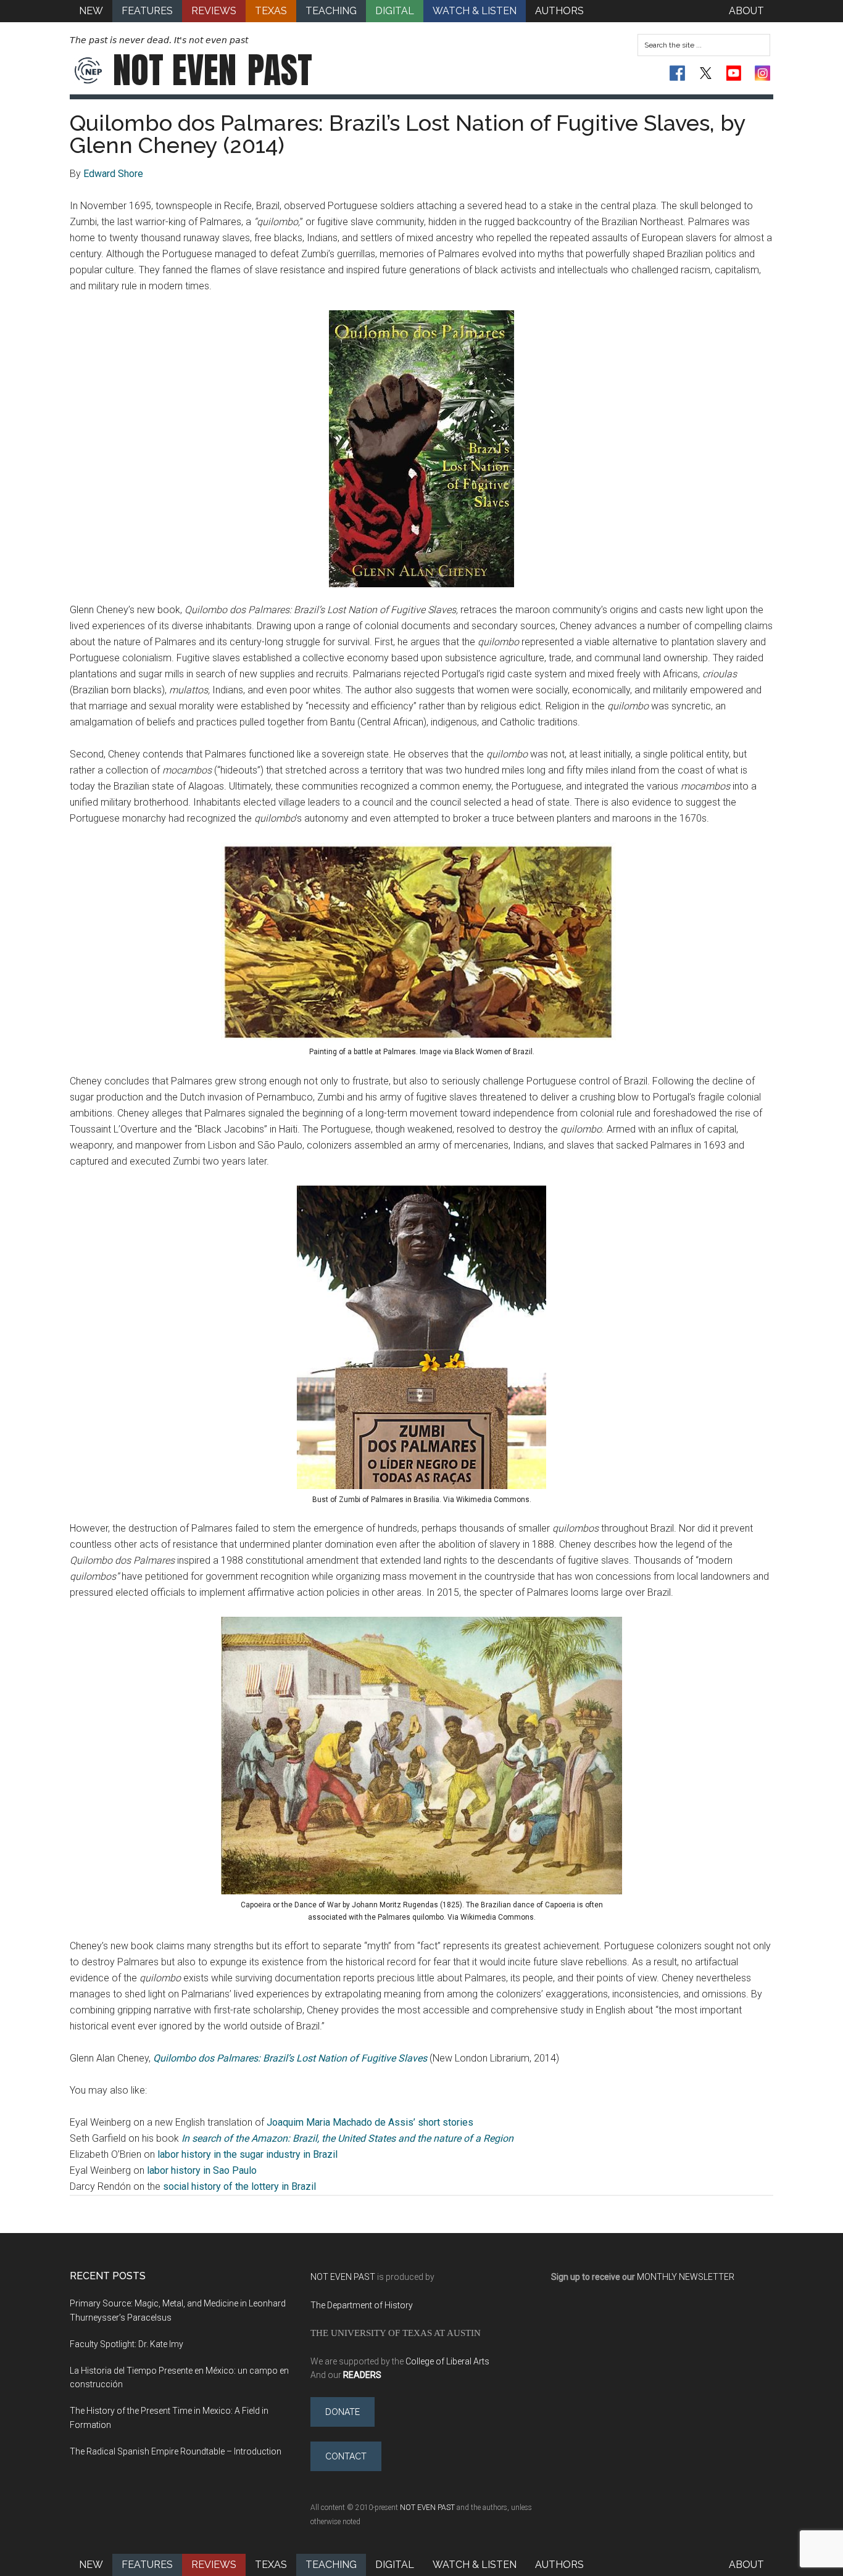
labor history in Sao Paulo (202, 2170)
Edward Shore (113, 174)
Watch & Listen (475, 2565)
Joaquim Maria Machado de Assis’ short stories (370, 2122)
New (91, 2565)
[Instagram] (762, 73)
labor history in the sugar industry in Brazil (247, 2154)
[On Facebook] (677, 73)
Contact (346, 2456)
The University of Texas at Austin (396, 2333)
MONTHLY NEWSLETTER (686, 2277)
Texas (271, 2565)
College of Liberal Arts (447, 2361)
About (746, 2565)
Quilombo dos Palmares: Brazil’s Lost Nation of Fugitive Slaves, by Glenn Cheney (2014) (408, 134)
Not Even (213, 70)
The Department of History (362, 2305)
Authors (559, 2565)
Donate (343, 2412)
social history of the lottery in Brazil (239, 2186)
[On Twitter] (706, 73)
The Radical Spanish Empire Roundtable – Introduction (176, 2451)
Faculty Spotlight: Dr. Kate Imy (127, 2344)
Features (147, 2565)
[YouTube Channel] (734, 73)
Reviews (214, 2565)
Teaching (331, 2565)
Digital (395, 2565)
